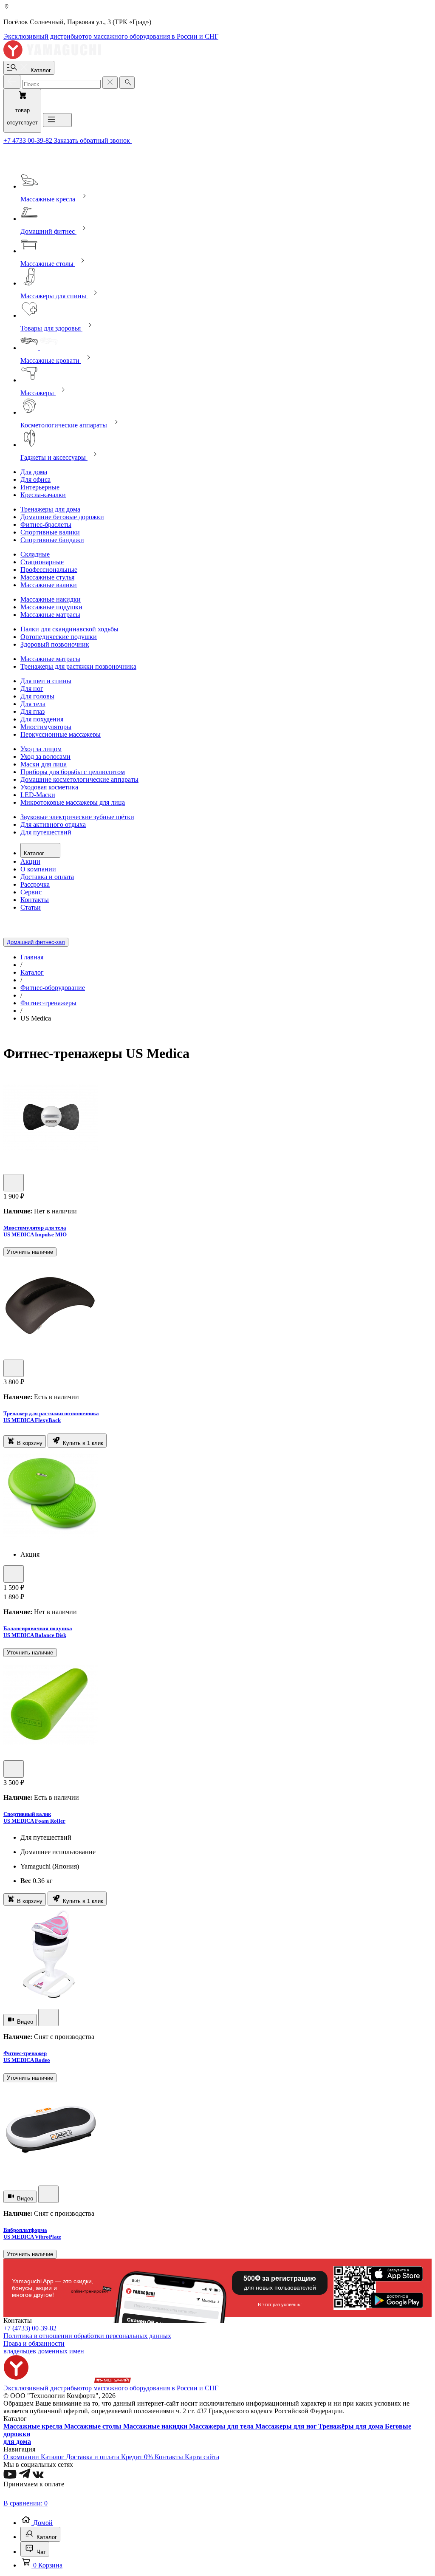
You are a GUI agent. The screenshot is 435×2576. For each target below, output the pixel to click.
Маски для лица (44, 764)
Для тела (33, 704)
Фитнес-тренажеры (48, 1003)
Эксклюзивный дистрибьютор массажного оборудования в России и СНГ (111, 36)
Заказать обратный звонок (93, 140)
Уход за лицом (41, 749)
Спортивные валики (50, 532)
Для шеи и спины (46, 681)
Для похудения (42, 719)
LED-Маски (38, 795)
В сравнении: (25, 2503)
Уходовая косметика (49, 787)
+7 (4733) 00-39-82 (30, 2328)
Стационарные (42, 562)
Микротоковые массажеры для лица (73, 802)
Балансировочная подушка (38, 1628)
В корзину (29, 1443)
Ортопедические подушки (59, 637)
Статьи (31, 907)
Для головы (37, 696)
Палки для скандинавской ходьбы (69, 629)
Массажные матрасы (50, 615)
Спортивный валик (27, 1814)
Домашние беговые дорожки (62, 517)
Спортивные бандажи (52, 540)
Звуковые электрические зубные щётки (77, 817)
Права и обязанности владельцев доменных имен (44, 2347)
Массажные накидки (51, 599)
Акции (30, 861)
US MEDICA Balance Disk (35, 1635)
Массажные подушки (51, 607)
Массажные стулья (47, 577)
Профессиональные (49, 570)
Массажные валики (49, 585)
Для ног (32, 689)
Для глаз (32, 711)
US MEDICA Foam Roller (34, 1821)
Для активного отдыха (53, 824)
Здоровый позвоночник (55, 644)
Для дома (34, 472)
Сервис (31, 892)
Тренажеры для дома (50, 509)
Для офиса (35, 479)
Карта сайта (202, 2457)
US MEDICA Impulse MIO (35, 1234)
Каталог (35, 853)
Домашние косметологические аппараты (79, 779)
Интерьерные (40, 487)
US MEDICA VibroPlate (32, 2237)
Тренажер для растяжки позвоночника (51, 1413)
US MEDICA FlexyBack (32, 1420)
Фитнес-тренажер (25, 2053)
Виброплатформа (25, 2230)
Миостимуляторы (46, 727)
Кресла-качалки (43, 495)
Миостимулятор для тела (35, 1228)
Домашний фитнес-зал (36, 942)
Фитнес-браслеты (46, 525)
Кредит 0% (138, 2457)
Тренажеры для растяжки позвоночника (78, 666)
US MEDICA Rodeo (27, 2060)
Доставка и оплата (47, 877)
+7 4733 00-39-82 (29, 140)
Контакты (35, 900)
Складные (35, 554)
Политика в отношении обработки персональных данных (87, 2336)
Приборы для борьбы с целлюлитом (73, 772)
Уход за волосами (45, 756)
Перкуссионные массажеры (61, 734)
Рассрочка (35, 884)
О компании (38, 869)
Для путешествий (46, 832)
